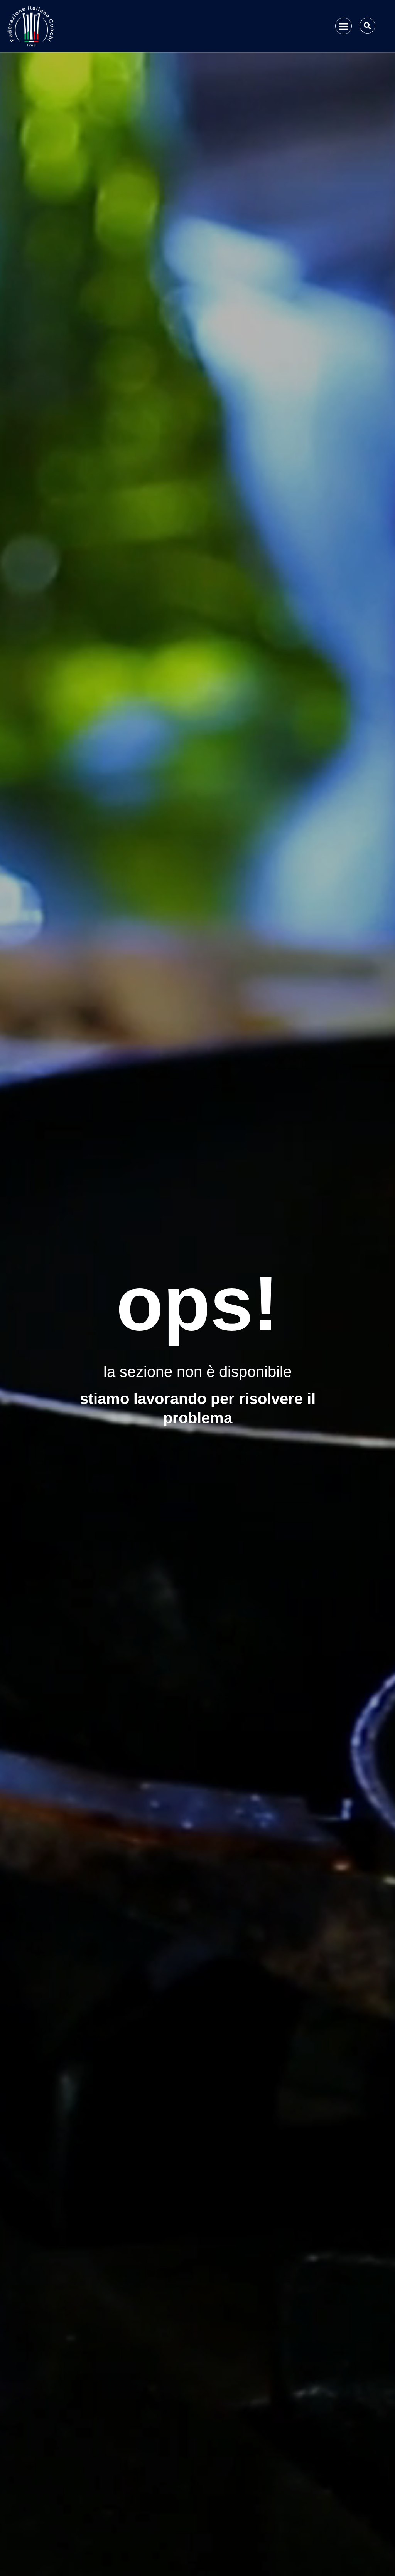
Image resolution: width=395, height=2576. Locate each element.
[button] (344, 26)
